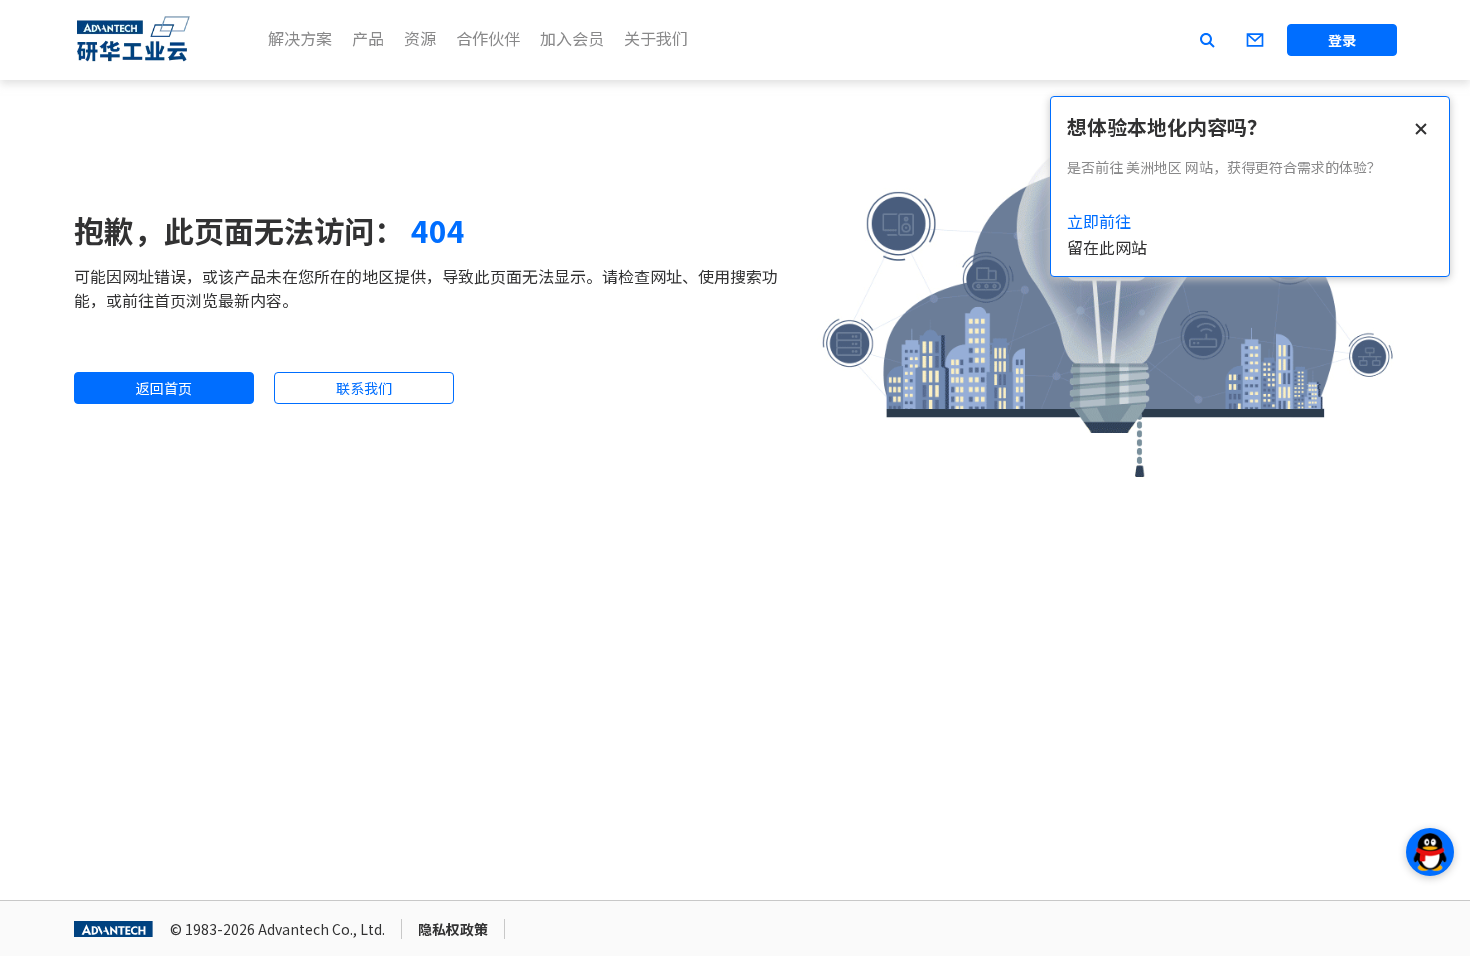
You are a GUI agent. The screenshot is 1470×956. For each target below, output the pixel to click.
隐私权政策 (453, 929)
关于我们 (656, 38)
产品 (368, 38)
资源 (420, 38)
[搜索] (1207, 40)
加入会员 (572, 38)
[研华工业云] (134, 40)
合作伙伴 (488, 38)
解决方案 (300, 38)
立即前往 (1099, 221)
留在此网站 (1107, 247)
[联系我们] (1255, 40)
